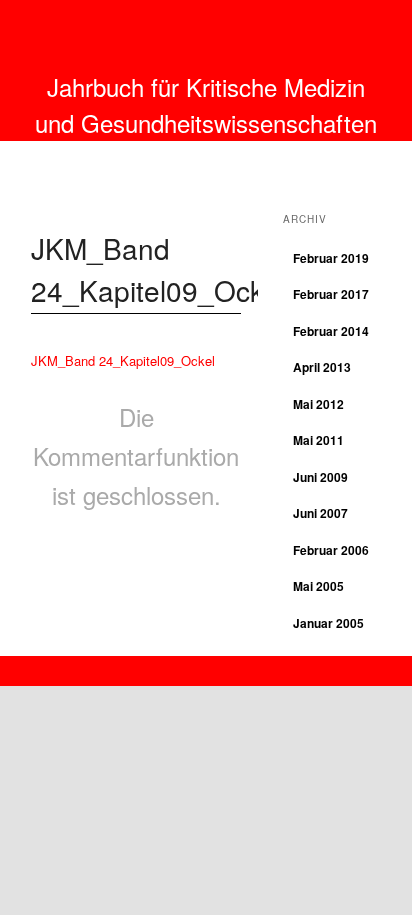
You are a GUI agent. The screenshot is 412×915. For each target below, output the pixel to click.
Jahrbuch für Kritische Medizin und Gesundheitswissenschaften (206, 104)
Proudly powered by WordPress (206, 665)
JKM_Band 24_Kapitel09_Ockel (123, 360)
